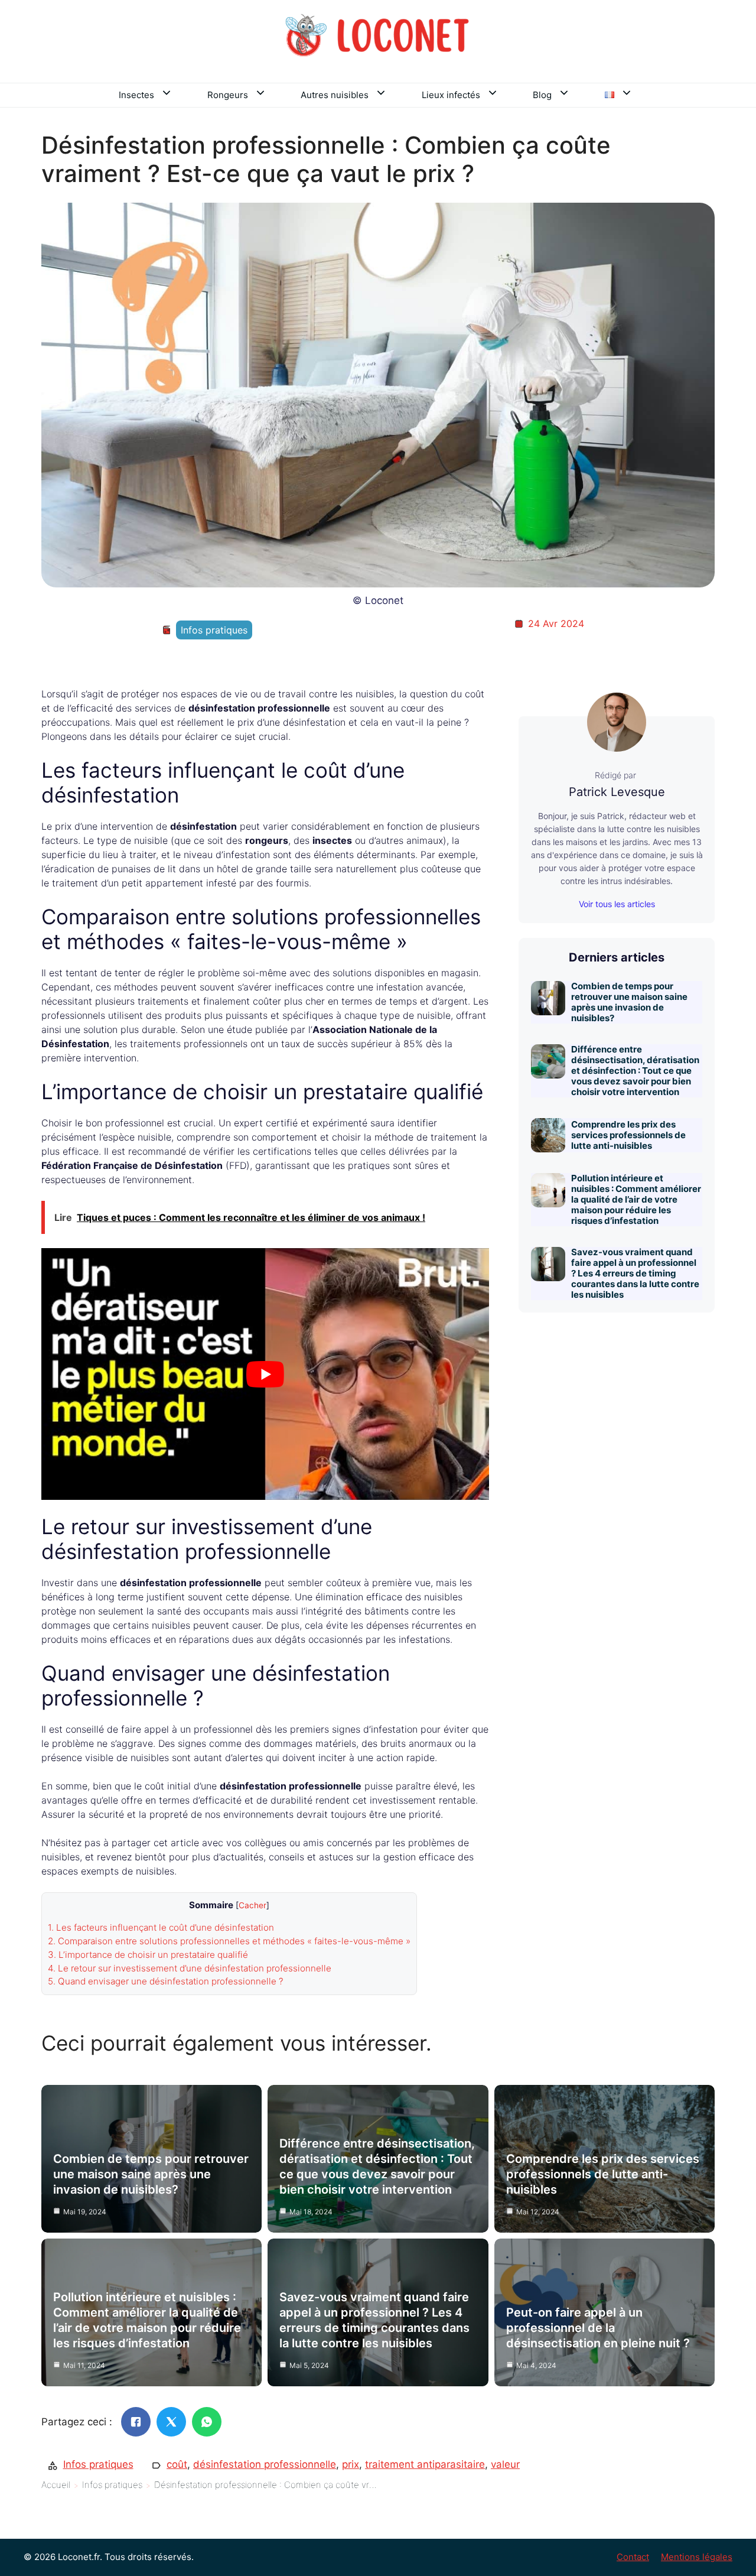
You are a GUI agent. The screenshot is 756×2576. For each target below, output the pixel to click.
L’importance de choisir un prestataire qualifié (148, 1955)
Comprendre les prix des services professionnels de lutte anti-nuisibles (628, 1135)
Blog (542, 95)
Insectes (136, 95)
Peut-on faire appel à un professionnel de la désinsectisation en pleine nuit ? (598, 2328)
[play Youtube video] (265, 1374)
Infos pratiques (214, 630)
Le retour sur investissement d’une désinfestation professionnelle (190, 1968)
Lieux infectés (451, 95)
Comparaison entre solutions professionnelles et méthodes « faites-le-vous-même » (229, 1941)
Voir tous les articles (617, 904)
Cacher (252, 1905)
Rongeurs (228, 95)
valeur (505, 2464)
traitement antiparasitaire (425, 2464)
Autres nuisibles (335, 95)
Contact (633, 2557)
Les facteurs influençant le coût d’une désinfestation (161, 1927)
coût (177, 2464)
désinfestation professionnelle (265, 2464)
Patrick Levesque (617, 792)
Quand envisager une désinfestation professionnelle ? (166, 1981)
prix (351, 2464)
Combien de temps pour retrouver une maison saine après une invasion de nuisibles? (629, 1002)
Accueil (56, 2485)
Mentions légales (697, 2557)
